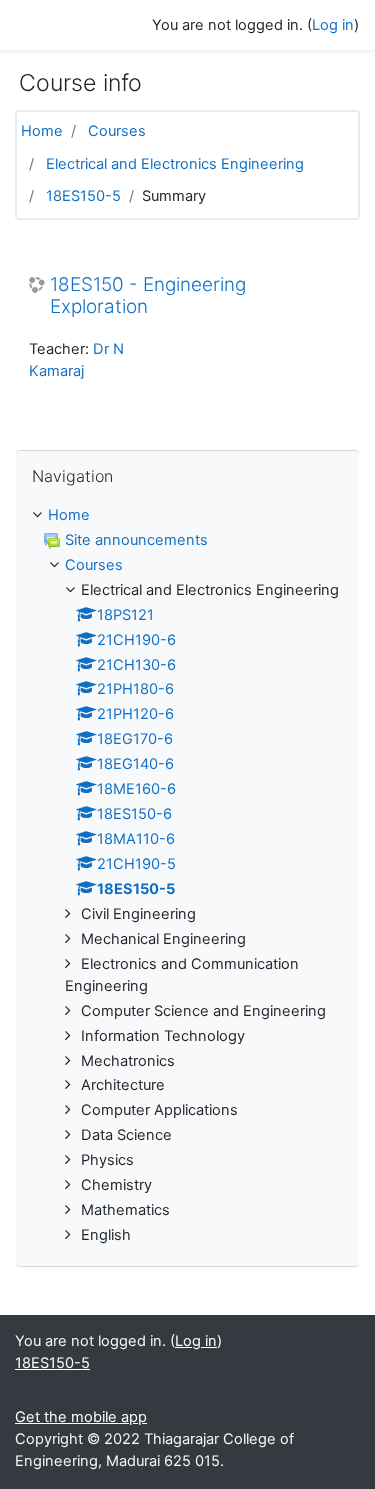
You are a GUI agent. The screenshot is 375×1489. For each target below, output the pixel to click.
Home (42, 131)
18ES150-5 (83, 196)
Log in (333, 25)
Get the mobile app (81, 1417)
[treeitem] (187, 516)
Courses (117, 131)
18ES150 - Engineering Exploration (148, 296)
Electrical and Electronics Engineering (175, 164)
